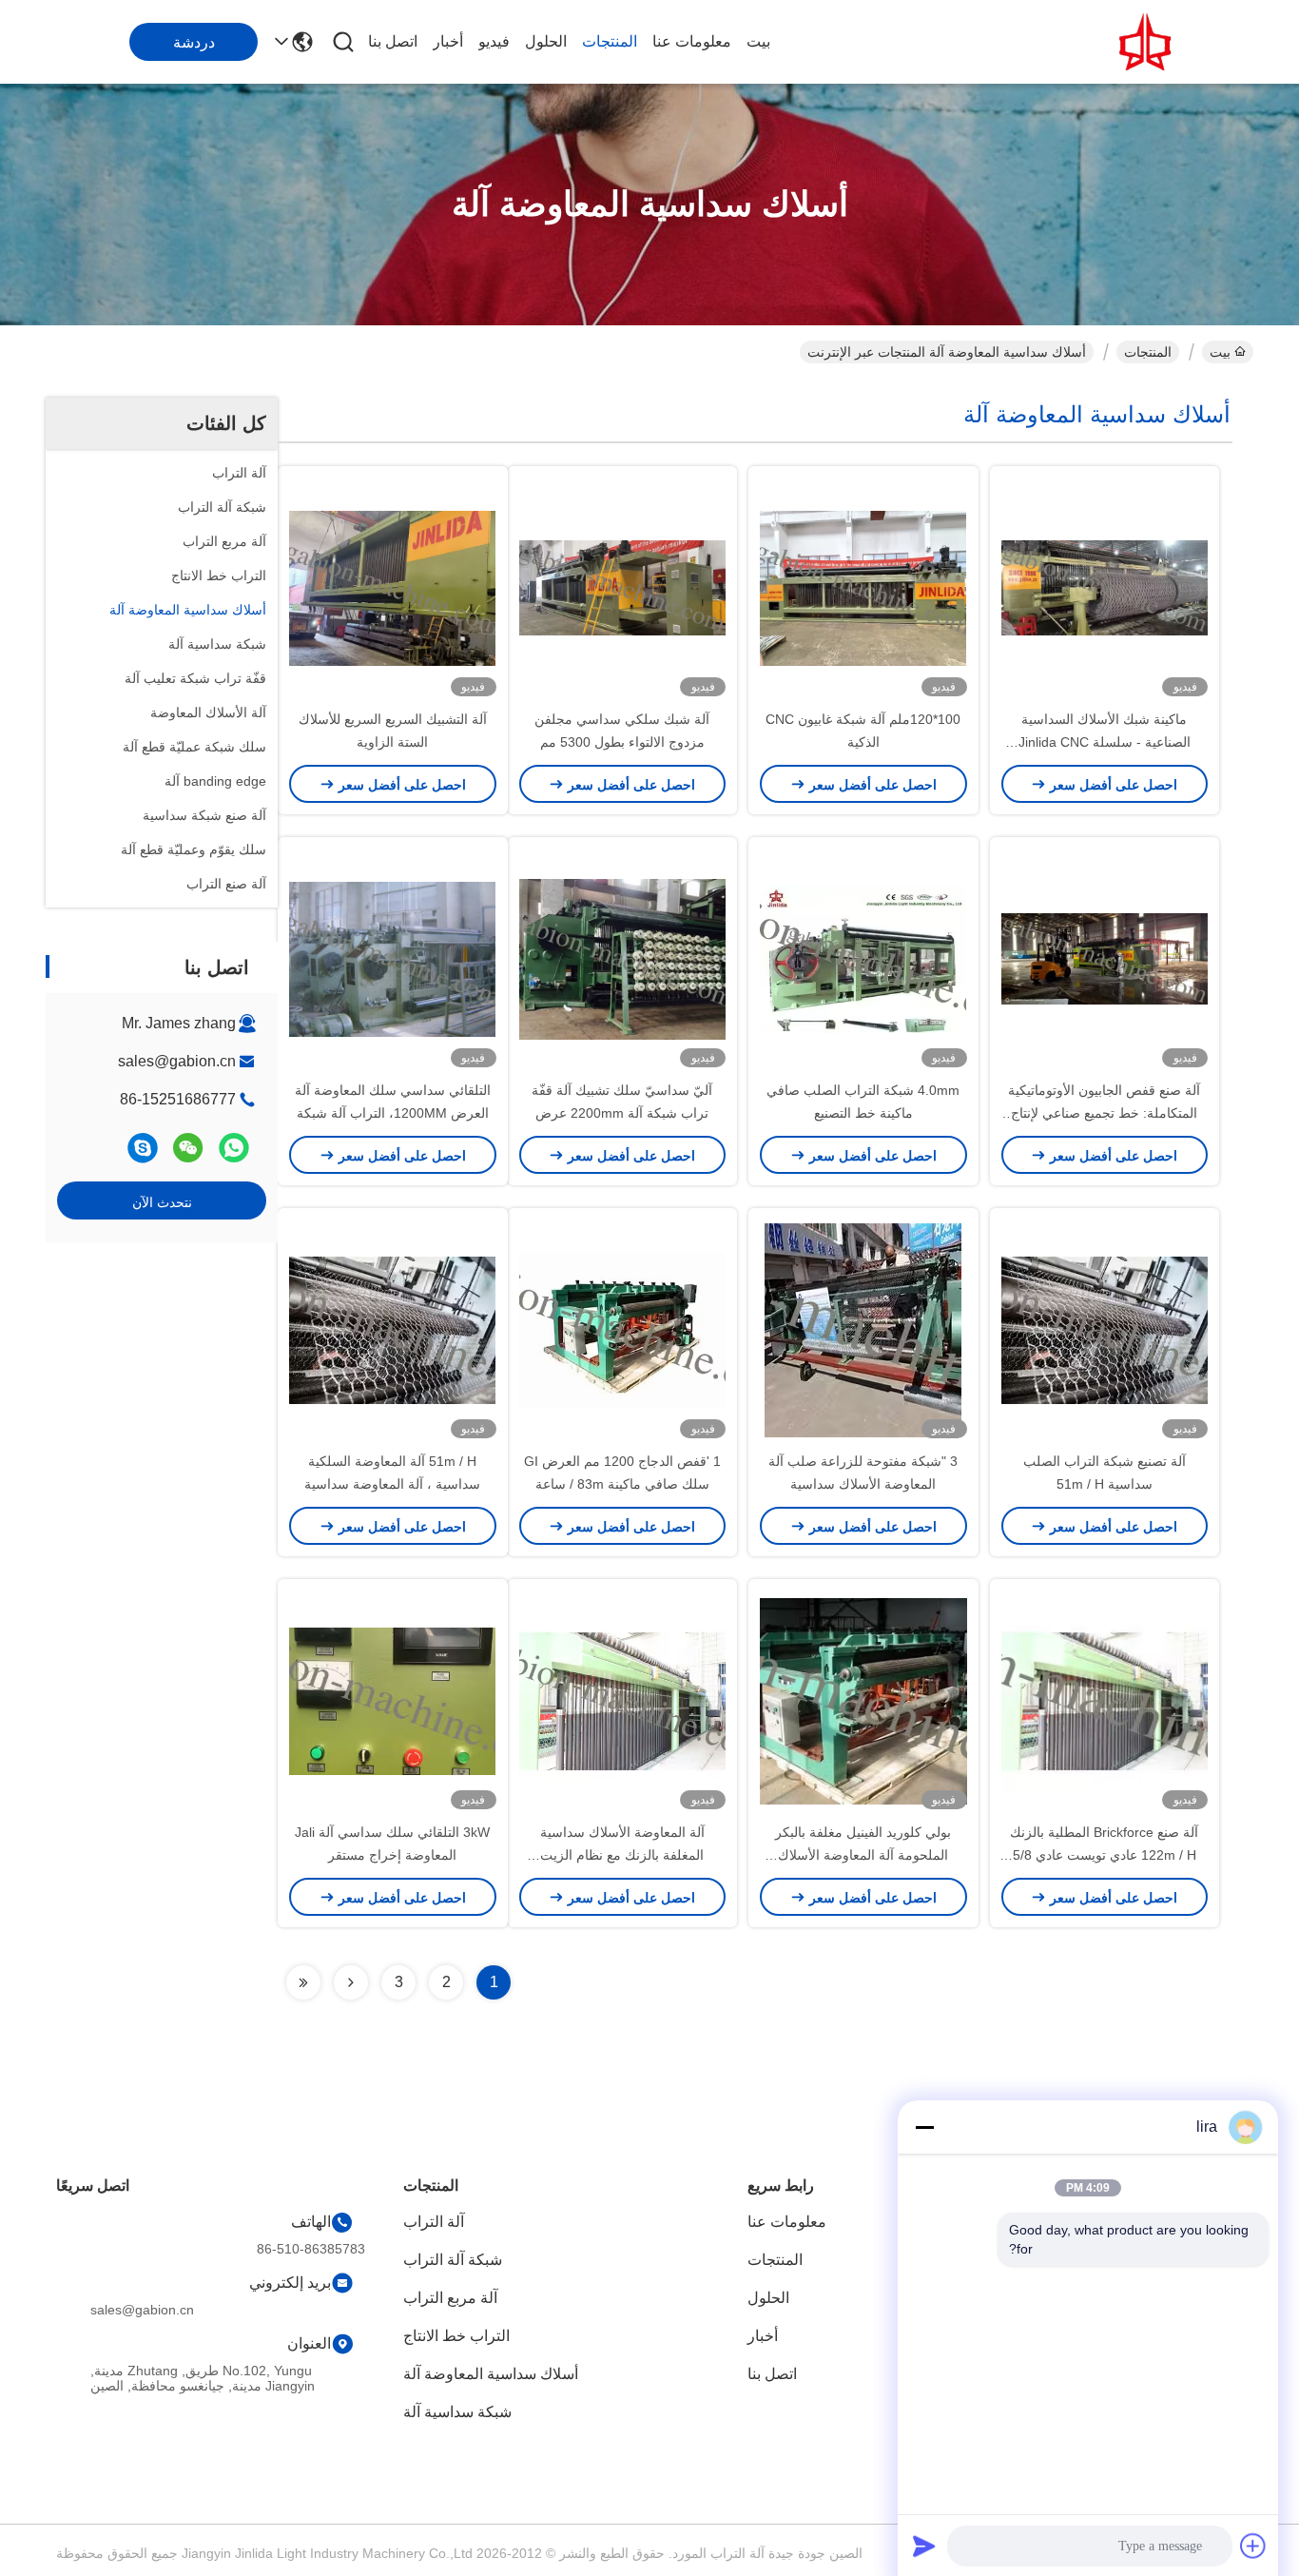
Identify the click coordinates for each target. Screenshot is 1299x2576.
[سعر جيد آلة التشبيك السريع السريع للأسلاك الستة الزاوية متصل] (393, 587)
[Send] (924, 2546)
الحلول (546, 41)
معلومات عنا (692, 41)
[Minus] (924, 2127)
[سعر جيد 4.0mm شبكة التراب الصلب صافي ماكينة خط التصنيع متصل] (863, 958)
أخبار (448, 41)
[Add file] (1253, 2546)
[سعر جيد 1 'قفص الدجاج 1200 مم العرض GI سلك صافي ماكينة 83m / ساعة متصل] (623, 1329)
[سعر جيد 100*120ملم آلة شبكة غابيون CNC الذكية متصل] (863, 587)
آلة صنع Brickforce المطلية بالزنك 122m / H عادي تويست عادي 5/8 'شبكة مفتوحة (1104, 1855)
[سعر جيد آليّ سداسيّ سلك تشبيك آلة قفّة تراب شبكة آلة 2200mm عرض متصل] (623, 958)
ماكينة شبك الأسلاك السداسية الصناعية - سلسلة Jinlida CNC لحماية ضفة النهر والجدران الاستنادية (1104, 742)
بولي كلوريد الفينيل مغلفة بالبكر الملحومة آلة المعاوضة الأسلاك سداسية (863, 1855)
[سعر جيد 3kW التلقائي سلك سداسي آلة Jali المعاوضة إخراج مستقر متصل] (393, 1700)
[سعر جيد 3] (863, 1329)
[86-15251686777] (143, 1148)
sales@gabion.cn (177, 1061)
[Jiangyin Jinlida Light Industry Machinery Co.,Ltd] (1149, 42)
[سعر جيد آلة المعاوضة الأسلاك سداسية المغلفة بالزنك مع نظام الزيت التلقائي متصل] (623, 1700)
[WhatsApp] (234, 1148)
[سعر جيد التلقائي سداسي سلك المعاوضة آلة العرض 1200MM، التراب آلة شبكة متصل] (393, 958)
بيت (758, 41)
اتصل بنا (393, 41)
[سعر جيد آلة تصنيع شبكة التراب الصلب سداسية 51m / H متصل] (1105, 1329)
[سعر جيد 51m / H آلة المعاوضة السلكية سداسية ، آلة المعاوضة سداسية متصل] (393, 1329)
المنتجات (610, 41)
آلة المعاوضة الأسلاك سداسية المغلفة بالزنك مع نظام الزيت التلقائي (622, 1855)
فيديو (494, 41)
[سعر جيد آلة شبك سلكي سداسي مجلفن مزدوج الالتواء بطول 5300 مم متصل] (623, 587)
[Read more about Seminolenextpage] (351, 1982)
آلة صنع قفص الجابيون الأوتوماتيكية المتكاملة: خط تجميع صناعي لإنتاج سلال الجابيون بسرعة (1104, 1113)
